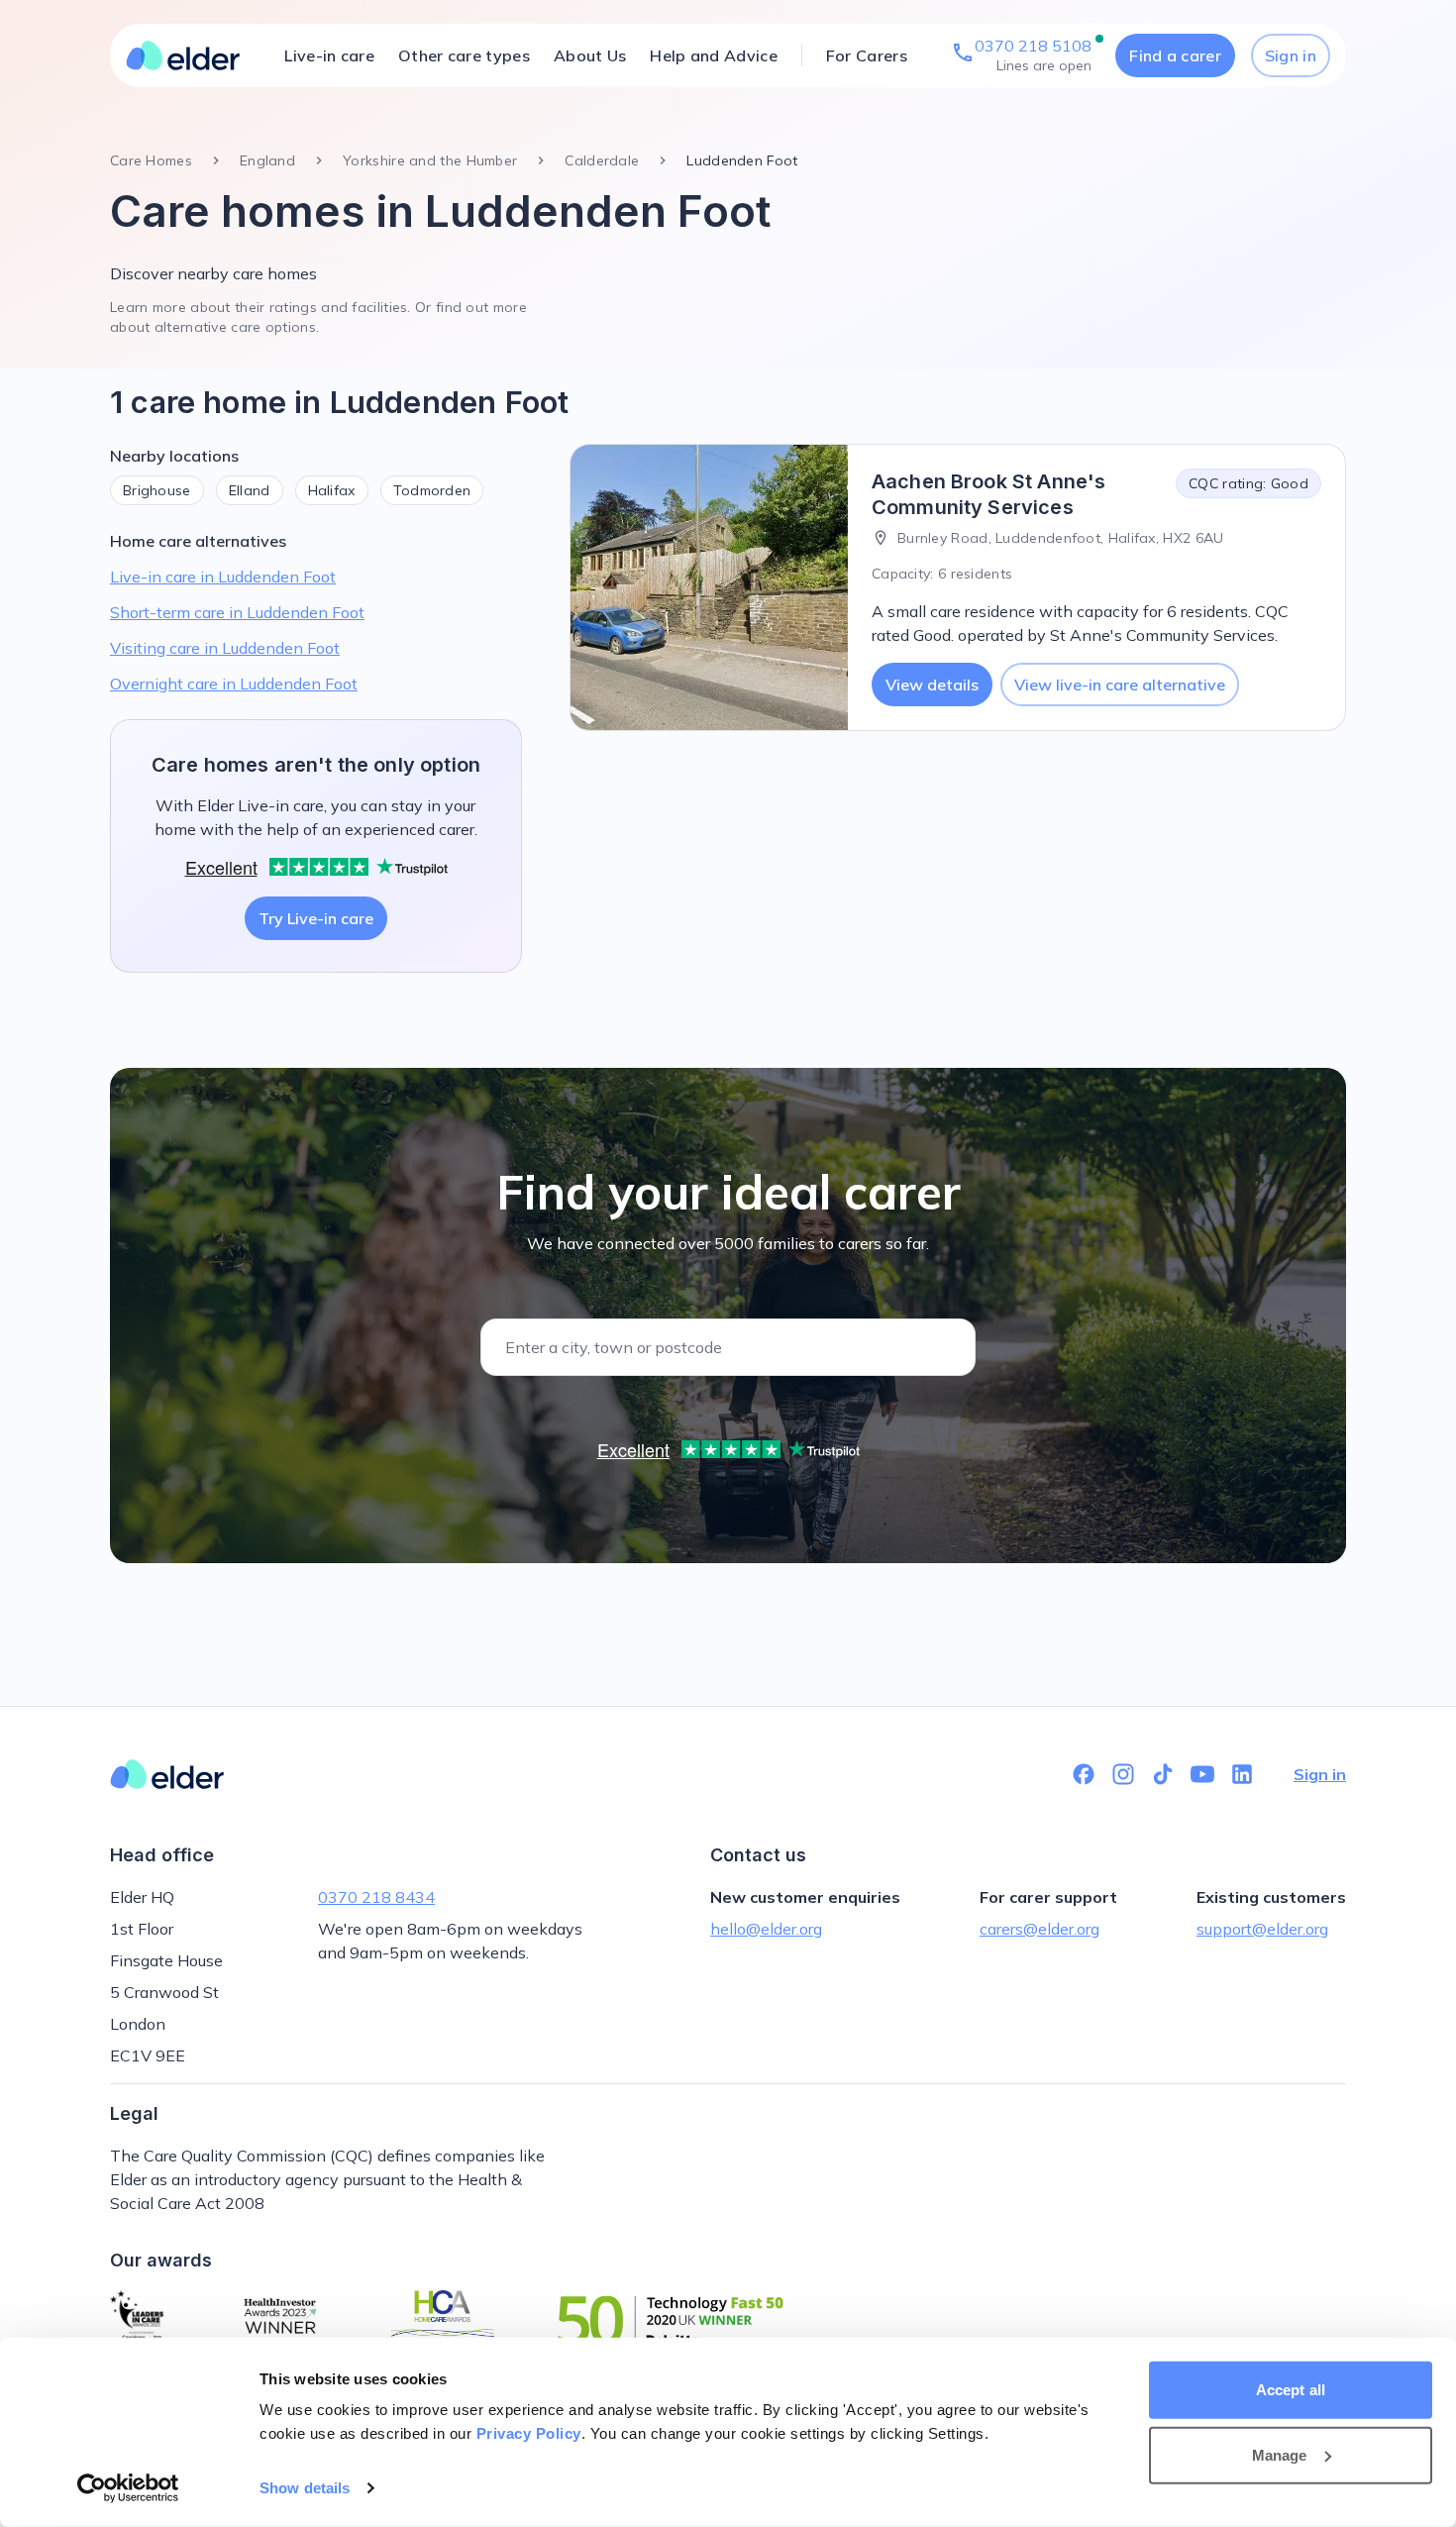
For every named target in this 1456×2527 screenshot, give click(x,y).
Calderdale (602, 160)
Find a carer (1175, 55)
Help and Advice (714, 55)
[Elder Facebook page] (1084, 1774)
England (267, 160)
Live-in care (329, 55)
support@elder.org (1262, 1929)
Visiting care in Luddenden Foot (225, 648)
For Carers (867, 55)
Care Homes (151, 160)
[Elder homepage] (183, 55)
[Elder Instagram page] (1123, 1774)
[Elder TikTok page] (1163, 1774)
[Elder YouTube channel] (1202, 1774)
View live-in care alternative (1120, 684)
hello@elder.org (766, 1929)
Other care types (464, 55)
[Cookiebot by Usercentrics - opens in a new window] (128, 2488)
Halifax (332, 490)
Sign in (1291, 55)
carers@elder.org (1040, 1929)
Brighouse (157, 490)
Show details (305, 2488)
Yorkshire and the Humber (430, 160)
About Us (590, 55)
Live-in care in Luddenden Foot (223, 577)
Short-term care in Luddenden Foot (237, 612)
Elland (250, 490)
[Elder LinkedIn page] (1242, 1774)
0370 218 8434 (376, 1897)
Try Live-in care (316, 918)
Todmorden (432, 490)
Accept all (1291, 2390)
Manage (1280, 2454)
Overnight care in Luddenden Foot (234, 684)
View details (932, 684)
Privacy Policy (529, 2433)
